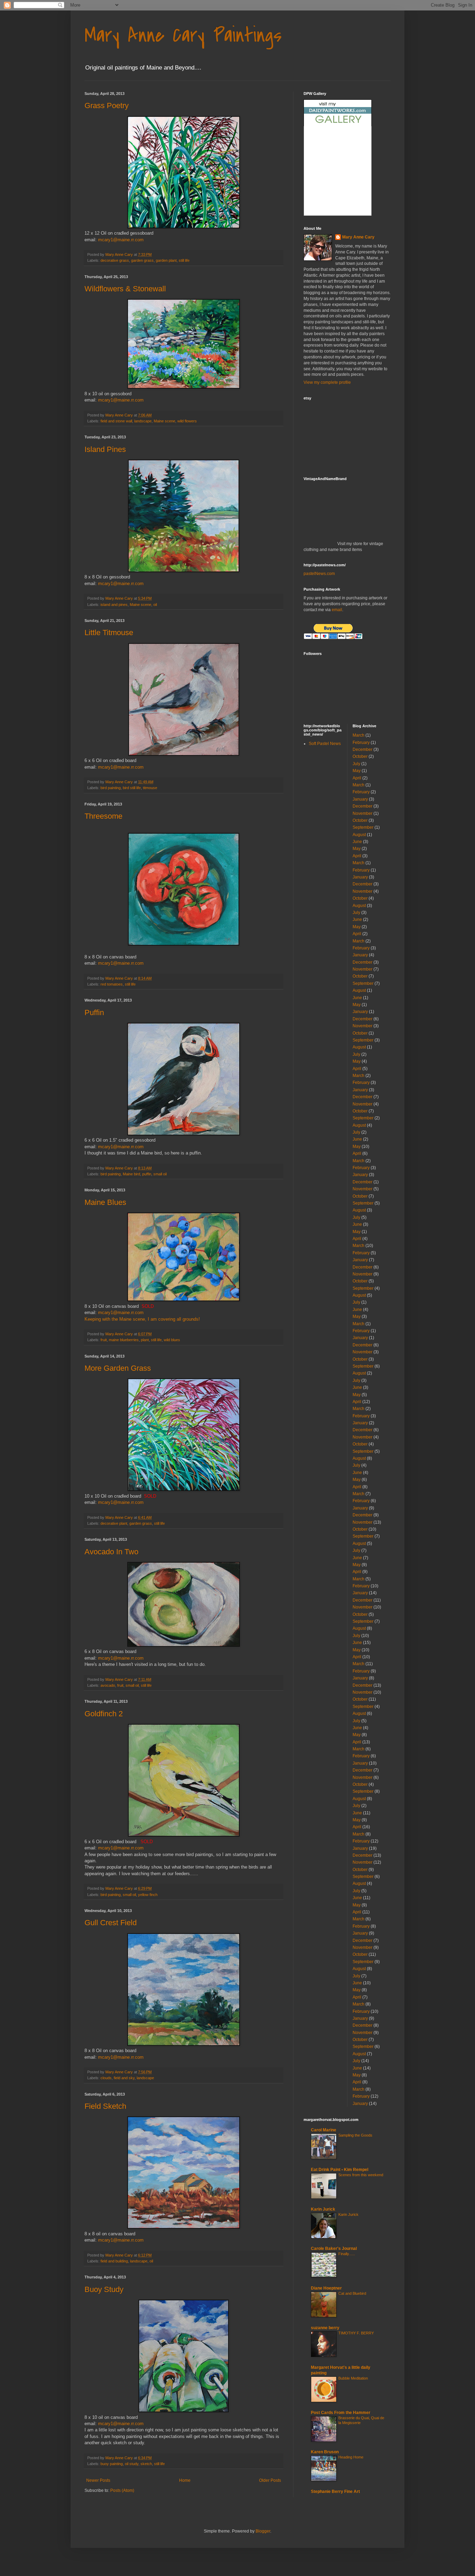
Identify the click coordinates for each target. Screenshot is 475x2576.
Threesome (103, 816)
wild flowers (187, 421)
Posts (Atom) (122, 2490)
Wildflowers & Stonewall (125, 289)
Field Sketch (105, 2106)
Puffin (94, 1012)
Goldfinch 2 (104, 1714)
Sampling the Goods (355, 2135)
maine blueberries (124, 1340)
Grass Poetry (107, 106)
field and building (114, 2261)
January (360, 799)
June (357, 842)
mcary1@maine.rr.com (121, 240)
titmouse (150, 788)
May (357, 771)
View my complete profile (327, 382)
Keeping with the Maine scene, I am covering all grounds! (142, 1319)
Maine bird (131, 1174)
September (363, 827)
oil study (132, 2464)
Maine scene (164, 421)
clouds (106, 2078)
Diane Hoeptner (326, 2288)
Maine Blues (105, 1202)
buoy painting (112, 2464)
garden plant (166, 260)
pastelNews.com (319, 574)
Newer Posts (98, 2480)
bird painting (111, 788)
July (356, 764)
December (363, 750)
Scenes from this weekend (361, 2175)
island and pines (114, 605)
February (361, 743)
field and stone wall (116, 421)
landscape (143, 421)
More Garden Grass (118, 1368)
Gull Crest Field (111, 1923)
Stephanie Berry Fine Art (335, 2492)
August (359, 835)
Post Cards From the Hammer (341, 2413)
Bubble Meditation (353, 2378)
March (359, 735)
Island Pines (105, 449)
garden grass (142, 260)
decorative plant (114, 1523)
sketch (146, 2464)
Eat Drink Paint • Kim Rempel (340, 2170)
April (357, 778)
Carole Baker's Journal (334, 2249)
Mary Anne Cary (358, 237)
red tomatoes (112, 984)
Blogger (263, 2531)
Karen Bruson (325, 2452)
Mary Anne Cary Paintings (183, 36)
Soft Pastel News (325, 744)
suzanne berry (325, 2328)
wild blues (172, 1340)
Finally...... (347, 2254)
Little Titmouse (109, 633)
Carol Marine (324, 2130)
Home (185, 2480)
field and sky (124, 2078)
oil (155, 605)
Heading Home (351, 2457)
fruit (104, 1340)
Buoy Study (104, 2289)
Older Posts (270, 2480)
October (360, 756)
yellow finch (148, 1895)
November (363, 813)
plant (145, 1340)
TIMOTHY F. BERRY (356, 2333)
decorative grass (115, 260)
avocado (108, 1685)
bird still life (132, 788)
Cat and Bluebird (352, 2293)
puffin (147, 1174)
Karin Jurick (323, 2209)
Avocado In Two (111, 1552)
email (337, 610)
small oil (160, 1174)
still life (184, 260)
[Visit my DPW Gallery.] (338, 125)
